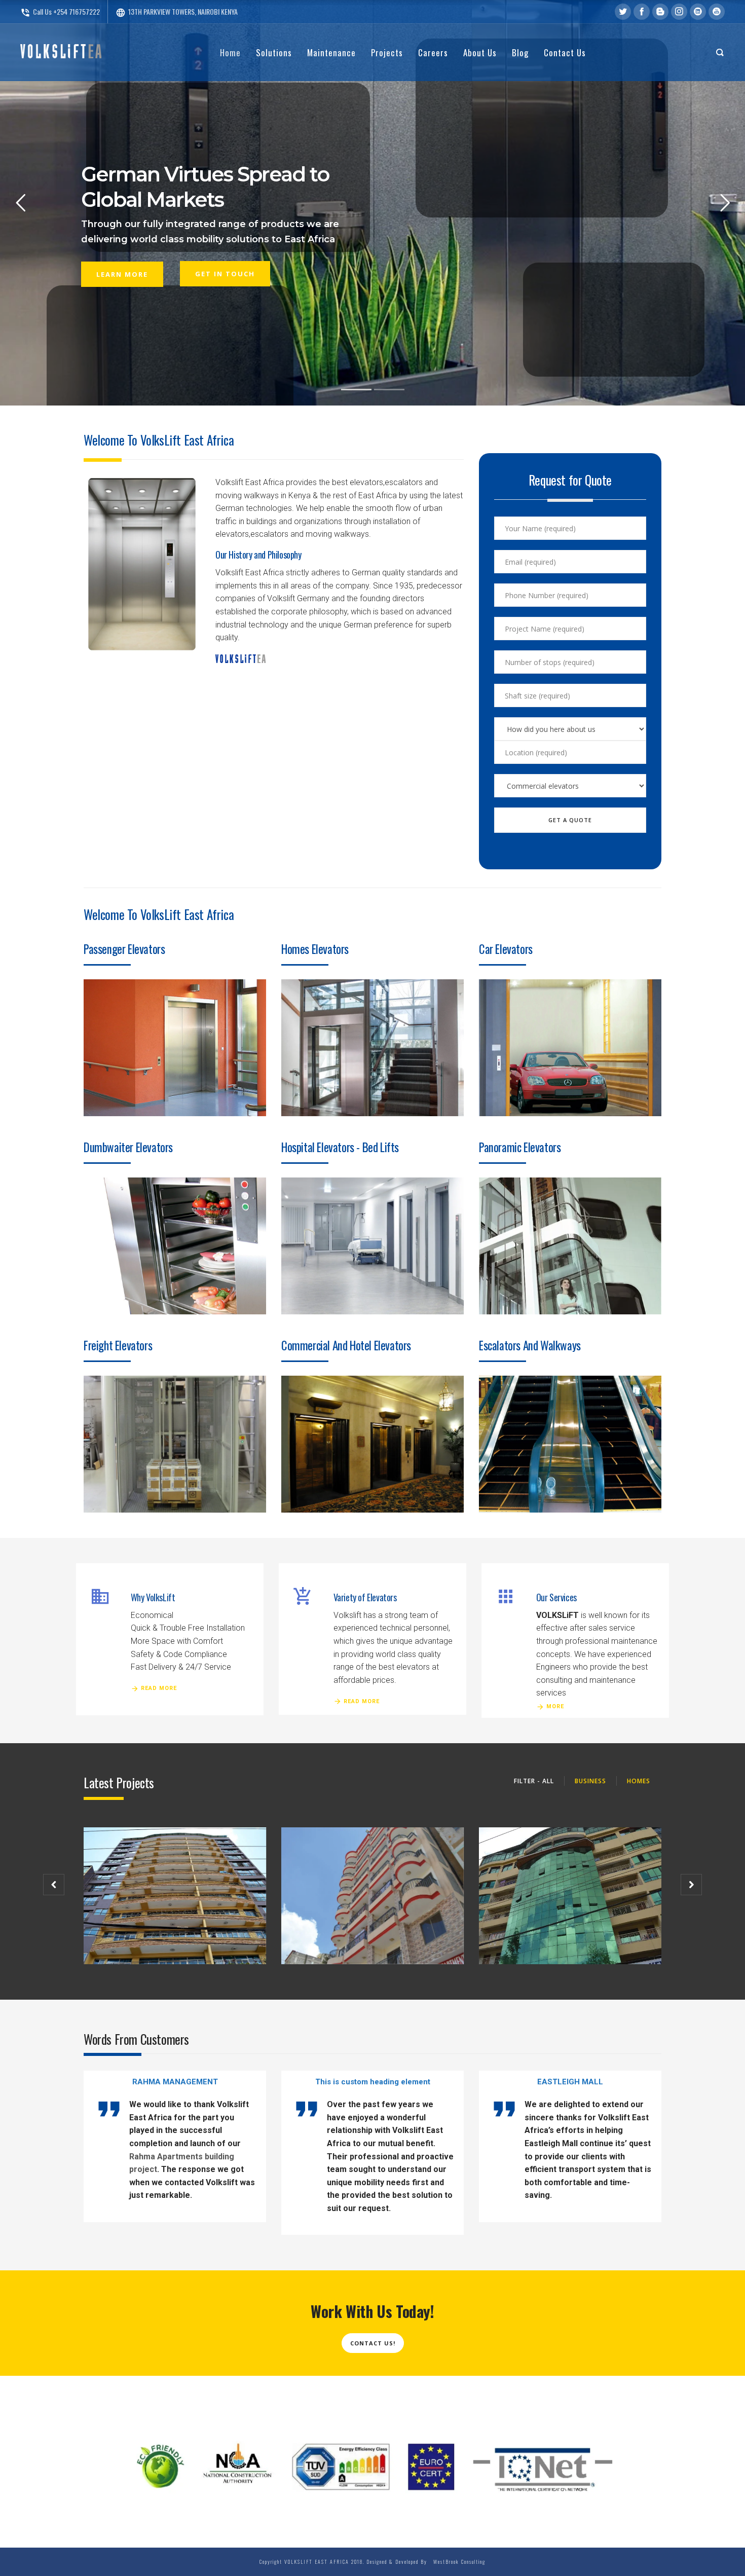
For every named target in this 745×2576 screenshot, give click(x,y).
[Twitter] (623, 12)
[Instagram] (679, 12)
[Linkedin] (698, 12)
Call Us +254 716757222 (60, 11)
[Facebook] (642, 12)
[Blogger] (660, 12)
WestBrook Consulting (457, 2562)
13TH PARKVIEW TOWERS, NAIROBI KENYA (177, 11)
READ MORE (159, 1688)
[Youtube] (717, 12)
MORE (555, 1706)
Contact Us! (373, 2343)
